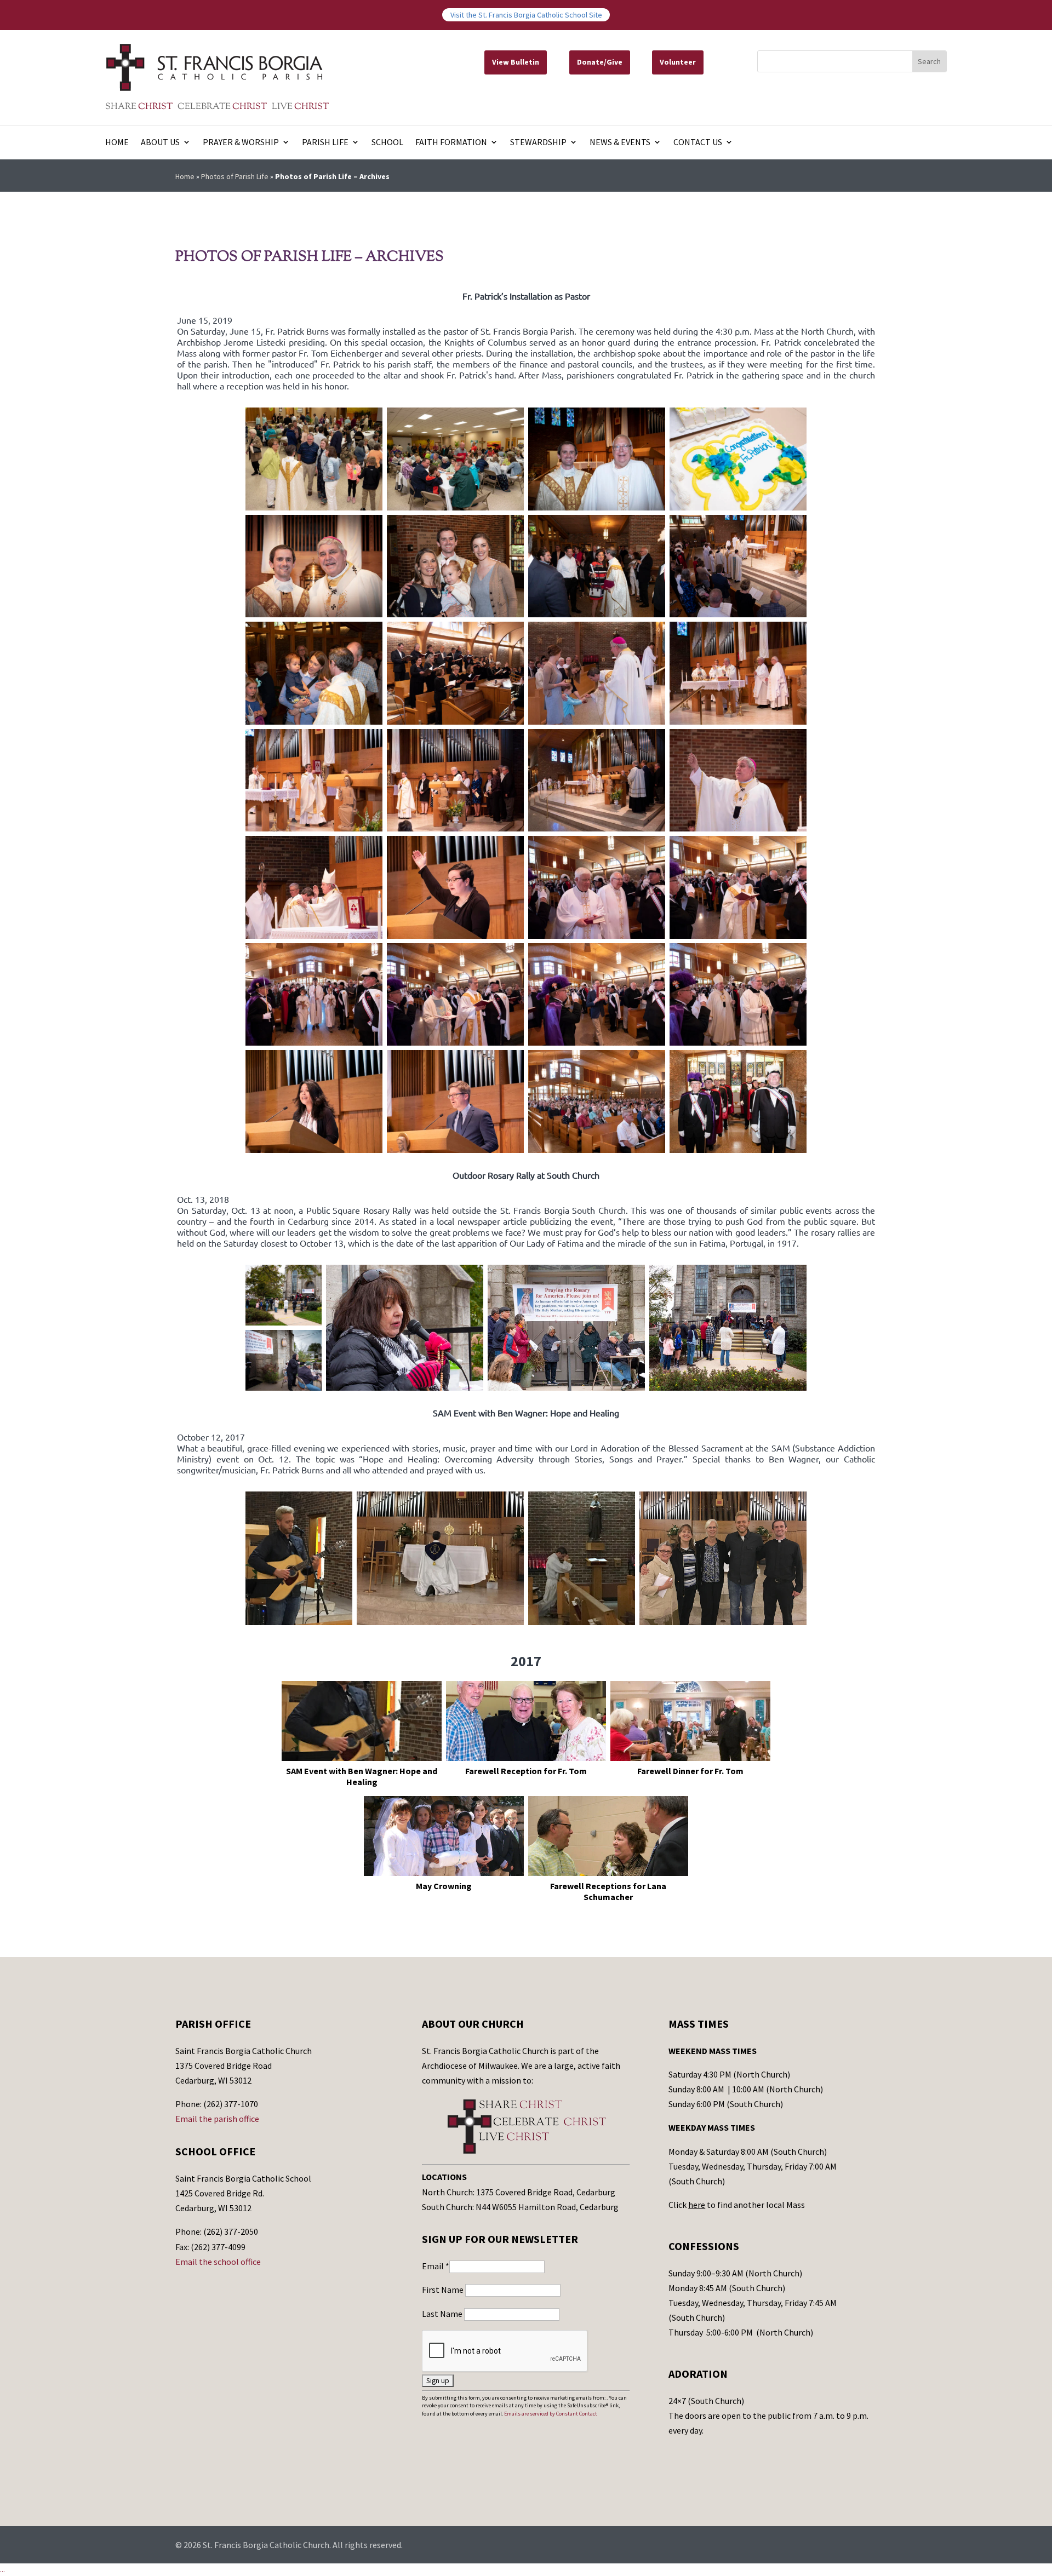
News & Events (620, 143)
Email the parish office (217, 2119)
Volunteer (678, 62)
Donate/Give (600, 62)
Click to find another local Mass (737, 2205)
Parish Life (325, 143)
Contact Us (698, 143)
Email (436, 2266)
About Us (160, 143)
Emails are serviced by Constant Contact (551, 2414)
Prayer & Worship (241, 143)
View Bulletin (516, 62)
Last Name (443, 2314)
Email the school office (218, 2262)
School (387, 143)
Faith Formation (451, 143)
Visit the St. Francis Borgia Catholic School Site (526, 15)
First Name (444, 2290)
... (2, 2569)
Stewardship (538, 143)
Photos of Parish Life (235, 176)
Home (117, 143)
